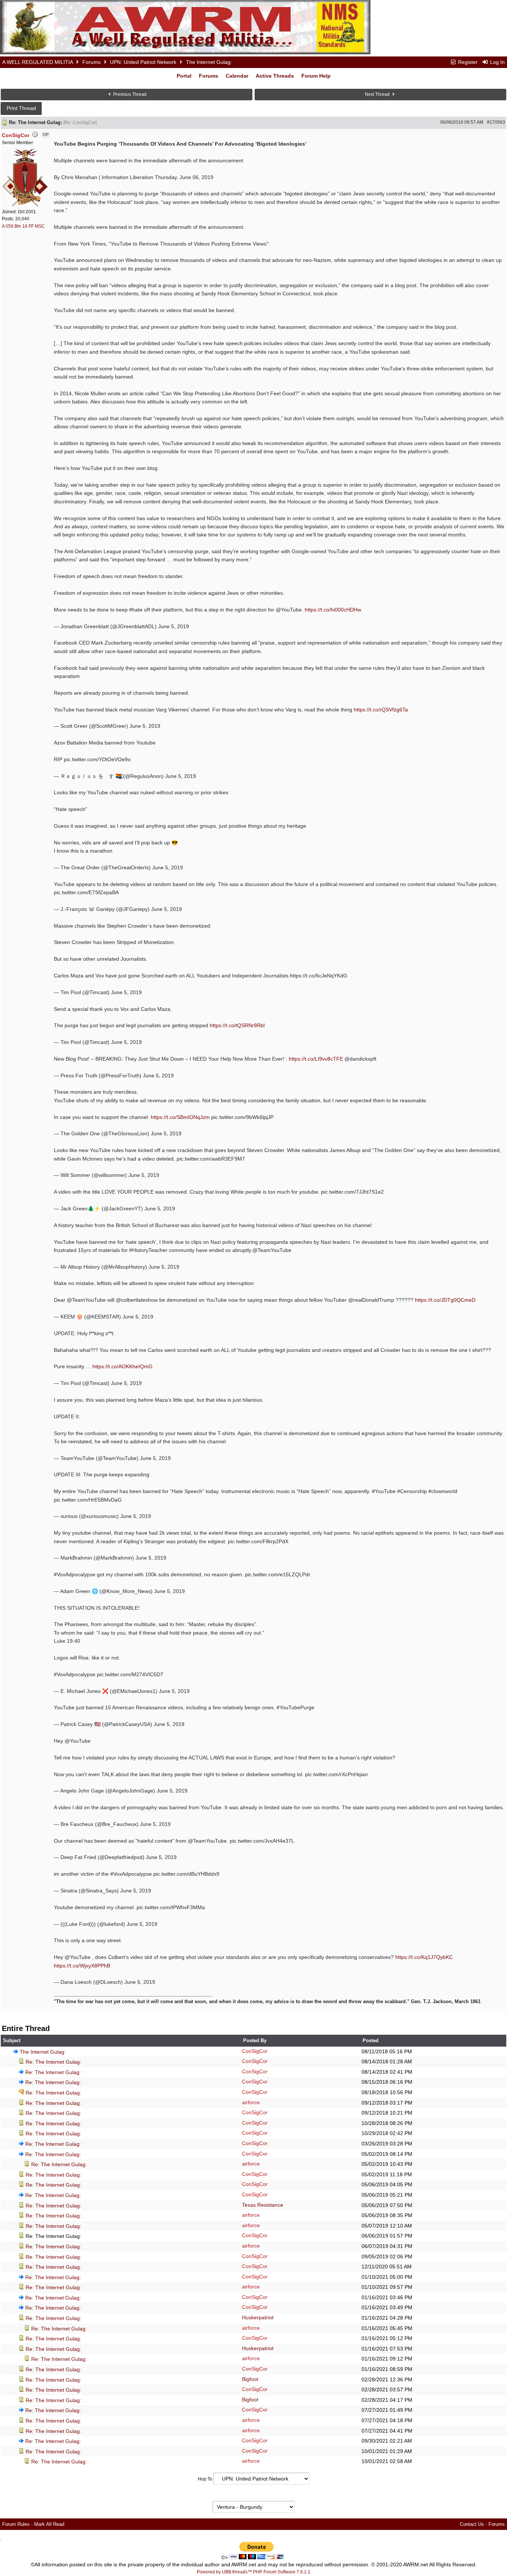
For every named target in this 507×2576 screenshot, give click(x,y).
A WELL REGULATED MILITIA (37, 62)
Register (467, 62)
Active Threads (275, 76)
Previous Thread (129, 94)
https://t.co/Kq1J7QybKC (424, 1957)
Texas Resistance (263, 2205)
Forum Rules (16, 2524)
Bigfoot (250, 2379)
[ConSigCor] (26, 177)
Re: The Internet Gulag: (53, 2062)
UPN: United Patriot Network (143, 62)
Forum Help (316, 76)
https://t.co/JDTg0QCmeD (445, 1300)
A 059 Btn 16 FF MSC (23, 226)
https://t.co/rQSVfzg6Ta (381, 710)
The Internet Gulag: (43, 2052)
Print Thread (21, 108)
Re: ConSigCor (80, 123)
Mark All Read (49, 2524)
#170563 (496, 122)
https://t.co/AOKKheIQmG (122, 1366)
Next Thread (378, 94)
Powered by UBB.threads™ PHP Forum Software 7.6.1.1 (253, 2572)
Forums (91, 62)
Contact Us (472, 2524)
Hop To (205, 2479)
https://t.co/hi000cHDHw (333, 610)
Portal (184, 76)
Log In (497, 62)
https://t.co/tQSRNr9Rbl (237, 1025)
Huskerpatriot (258, 2317)
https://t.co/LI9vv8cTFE (316, 1059)
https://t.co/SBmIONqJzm (180, 1117)
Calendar (237, 76)
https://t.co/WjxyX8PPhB (82, 1966)
